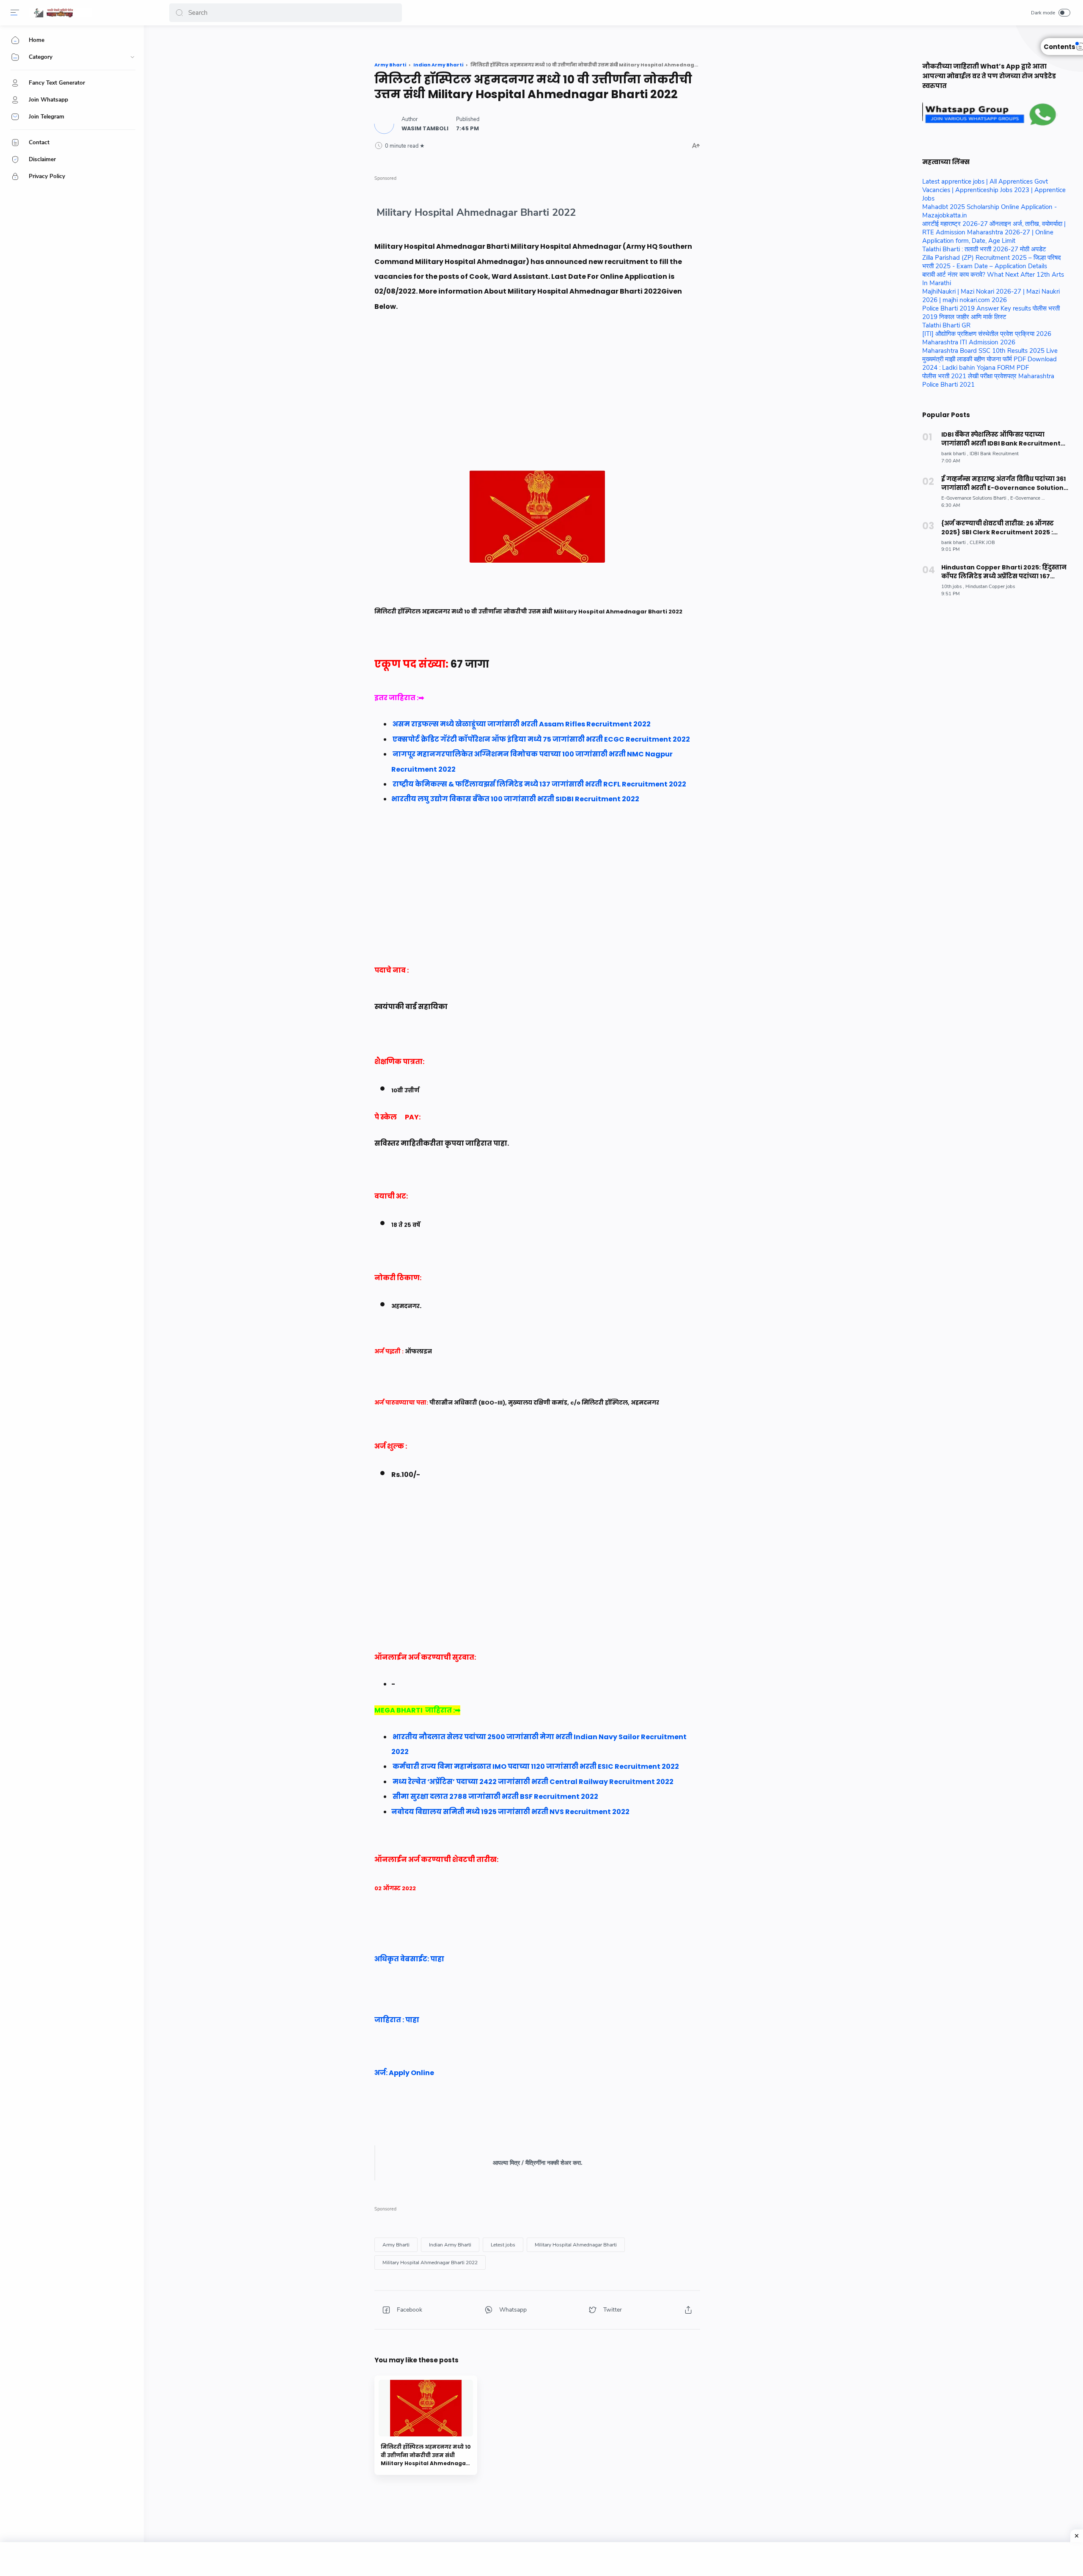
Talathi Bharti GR (946, 325)
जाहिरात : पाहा (397, 2020)
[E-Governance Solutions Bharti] (975, 498)
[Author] (425, 128)
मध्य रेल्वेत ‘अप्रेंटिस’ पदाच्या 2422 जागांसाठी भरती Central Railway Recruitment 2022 (533, 1782)
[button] (179, 13)
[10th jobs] (953, 587)
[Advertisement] (537, 411)
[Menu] (15, 13)
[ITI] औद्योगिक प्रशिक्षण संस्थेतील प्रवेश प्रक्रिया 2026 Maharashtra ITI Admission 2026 (987, 338)
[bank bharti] (955, 454)
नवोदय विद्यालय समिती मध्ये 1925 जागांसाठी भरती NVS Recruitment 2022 (510, 1812)
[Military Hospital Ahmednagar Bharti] (576, 2245)
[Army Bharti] (396, 2245)
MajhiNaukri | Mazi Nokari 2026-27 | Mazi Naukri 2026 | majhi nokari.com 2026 (991, 296)
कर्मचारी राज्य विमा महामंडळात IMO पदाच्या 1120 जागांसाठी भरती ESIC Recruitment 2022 (536, 1766)
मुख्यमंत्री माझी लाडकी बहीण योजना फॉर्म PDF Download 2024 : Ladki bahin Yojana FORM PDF (990, 363)
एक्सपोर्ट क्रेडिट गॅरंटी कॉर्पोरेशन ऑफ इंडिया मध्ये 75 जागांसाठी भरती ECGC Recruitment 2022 (541, 739)
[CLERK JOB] (982, 543)
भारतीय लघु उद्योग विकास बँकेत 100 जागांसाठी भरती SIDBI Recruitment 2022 (516, 799)
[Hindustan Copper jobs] (990, 587)
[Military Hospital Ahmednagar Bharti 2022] (430, 2263)
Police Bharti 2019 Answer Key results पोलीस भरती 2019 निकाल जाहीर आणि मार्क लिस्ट (991, 313)
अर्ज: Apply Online (405, 2073)
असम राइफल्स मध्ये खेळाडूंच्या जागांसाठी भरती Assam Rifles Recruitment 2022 (522, 724)
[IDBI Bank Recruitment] (994, 454)
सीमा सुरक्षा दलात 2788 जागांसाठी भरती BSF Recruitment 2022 (495, 1797)
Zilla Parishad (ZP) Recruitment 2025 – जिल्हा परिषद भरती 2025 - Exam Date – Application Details (992, 262)
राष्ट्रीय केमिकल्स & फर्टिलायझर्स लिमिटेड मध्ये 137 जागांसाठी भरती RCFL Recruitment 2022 (540, 784)
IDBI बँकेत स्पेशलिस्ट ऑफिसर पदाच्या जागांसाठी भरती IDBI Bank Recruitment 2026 (1001, 439)
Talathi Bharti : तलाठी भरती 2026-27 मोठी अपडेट (984, 249)
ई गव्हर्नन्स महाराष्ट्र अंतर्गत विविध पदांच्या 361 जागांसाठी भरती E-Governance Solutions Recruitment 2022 (1004, 484)
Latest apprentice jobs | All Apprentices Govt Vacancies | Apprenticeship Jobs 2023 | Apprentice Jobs (994, 190)
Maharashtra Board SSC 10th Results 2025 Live (990, 351)
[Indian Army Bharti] (450, 2245)
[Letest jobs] (503, 2245)
